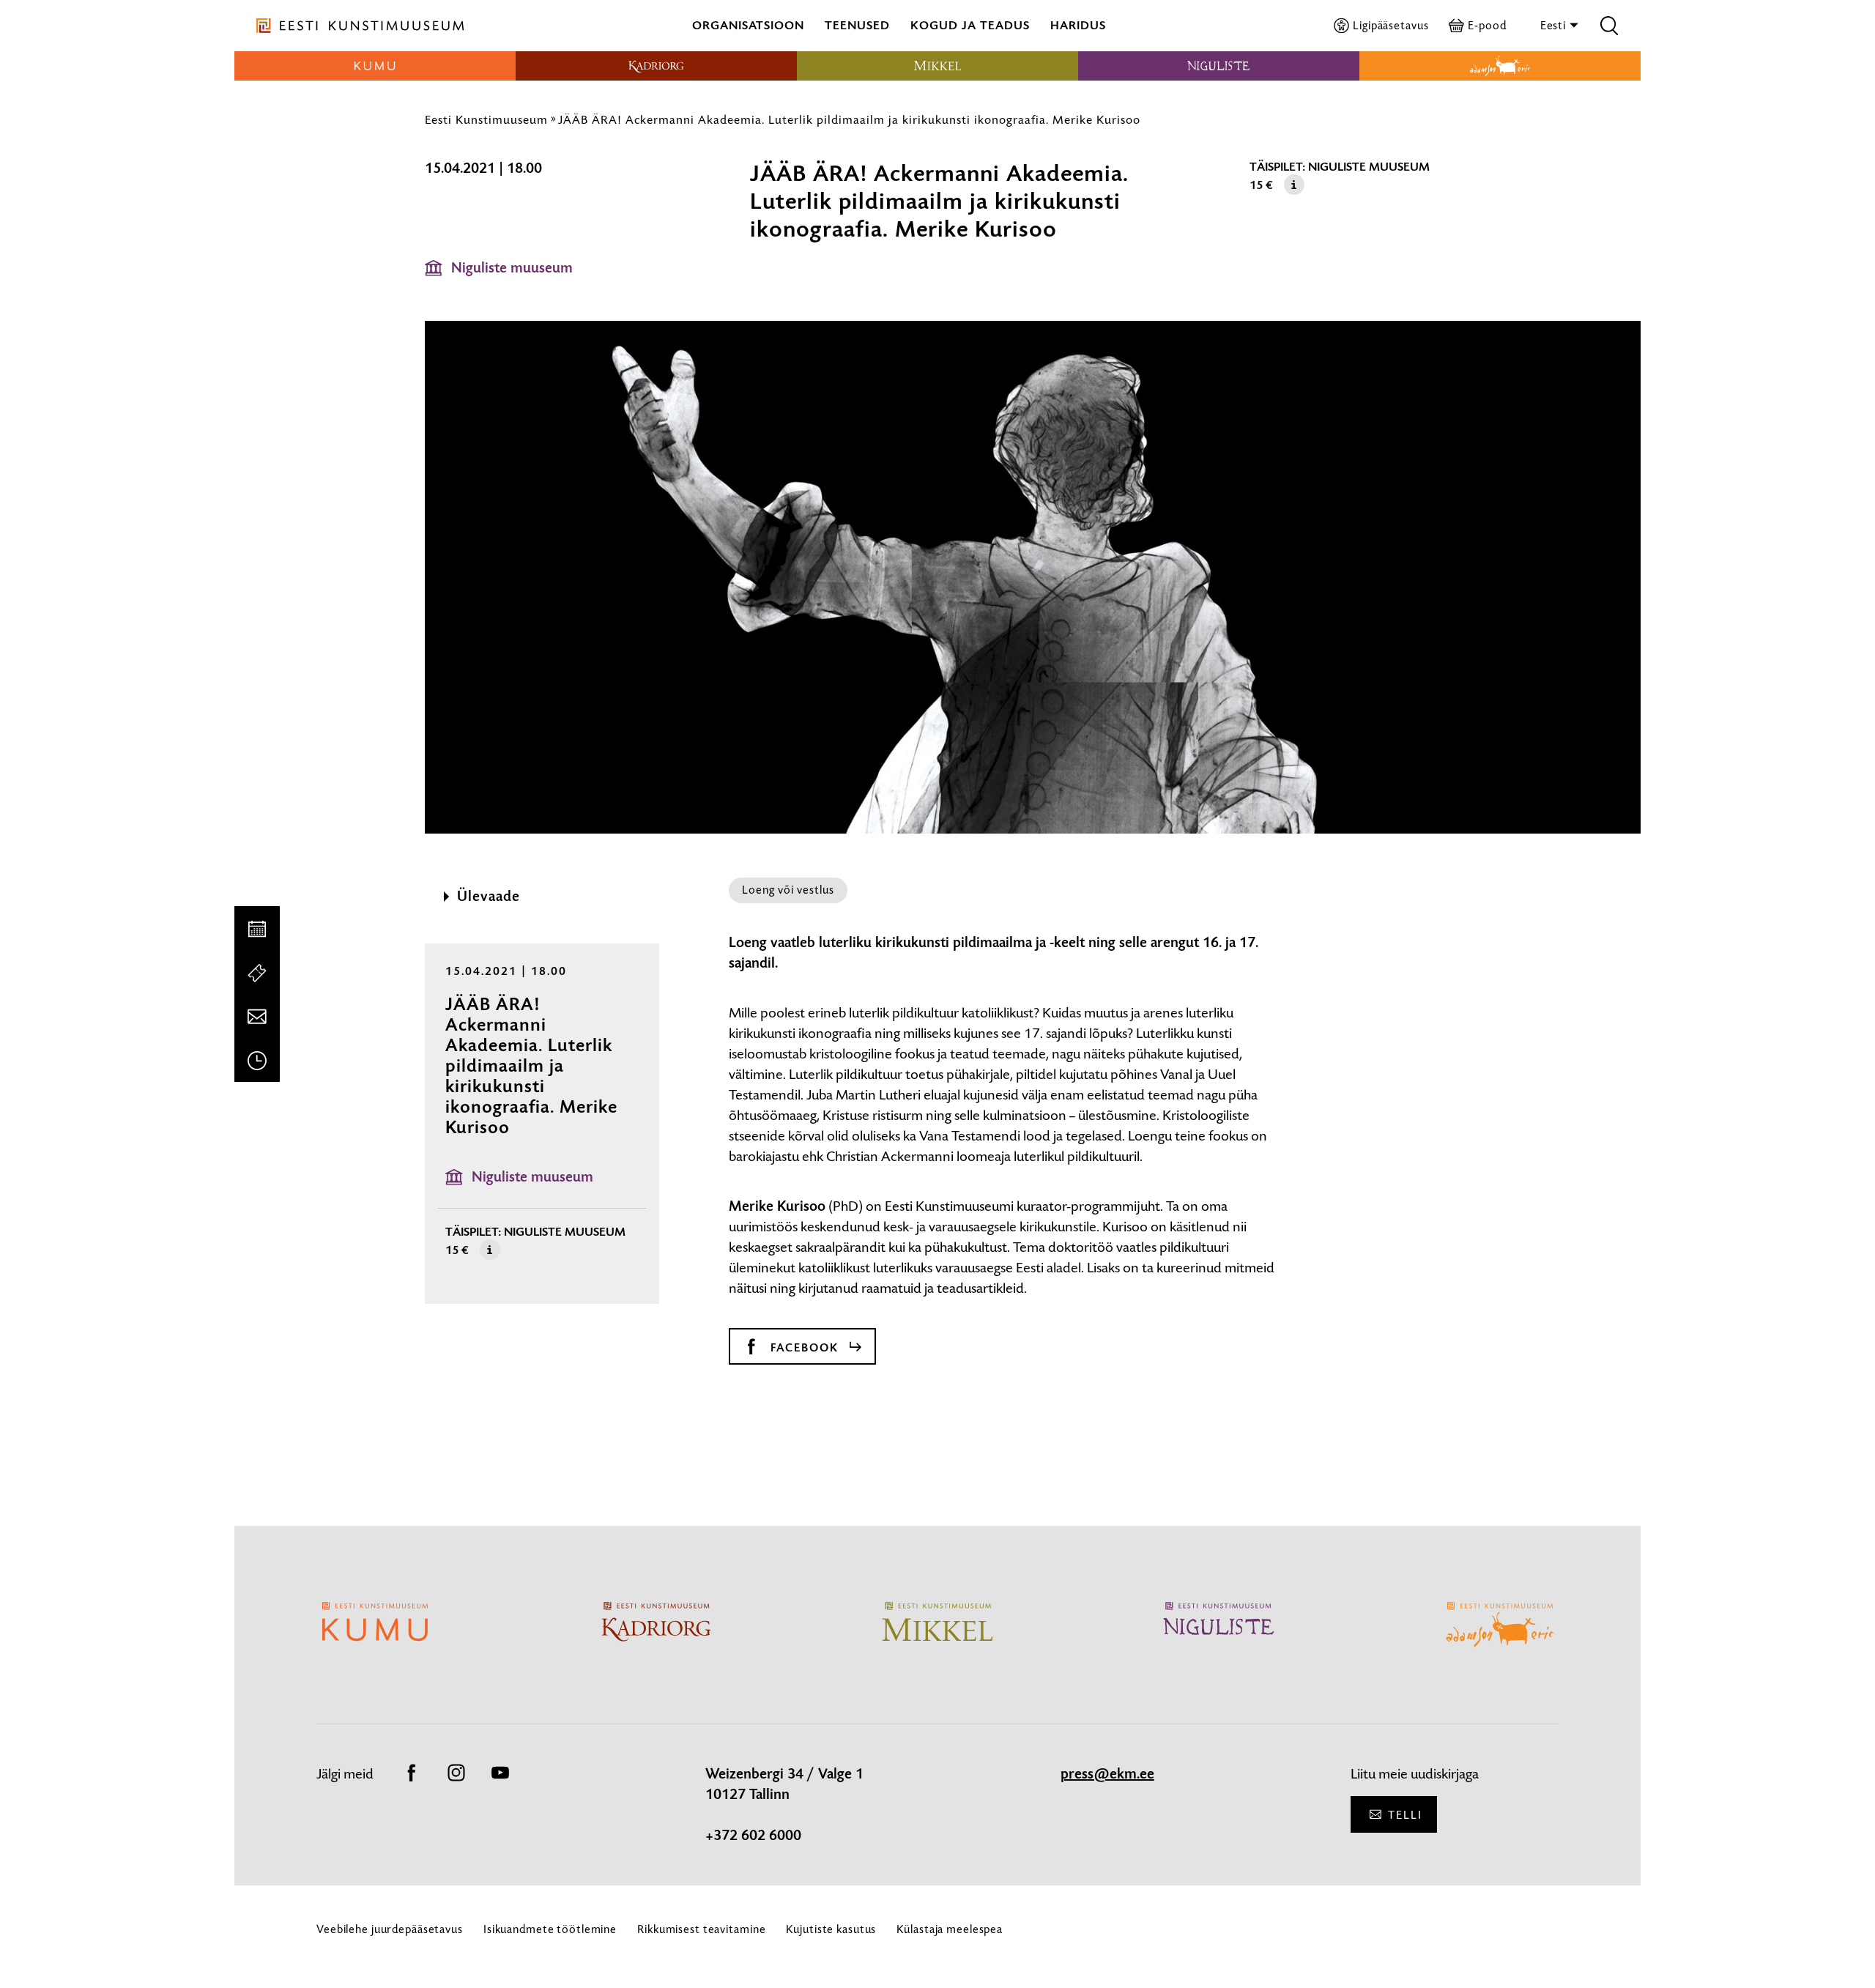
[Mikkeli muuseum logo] (937, 66)
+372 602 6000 (753, 1836)
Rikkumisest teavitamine (701, 1929)
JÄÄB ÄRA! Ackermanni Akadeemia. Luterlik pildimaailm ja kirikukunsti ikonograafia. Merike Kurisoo (849, 119)
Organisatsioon (748, 25)
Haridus (1078, 25)
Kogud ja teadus (970, 25)
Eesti (1555, 25)
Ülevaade (489, 897)
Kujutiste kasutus (831, 1929)
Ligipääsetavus (1391, 25)
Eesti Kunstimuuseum (486, 119)
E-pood (1487, 25)
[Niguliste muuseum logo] (1219, 66)
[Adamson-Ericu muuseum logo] (1500, 66)
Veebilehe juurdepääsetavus (390, 1929)
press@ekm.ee (1107, 1774)
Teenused (857, 25)
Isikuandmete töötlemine (550, 1929)
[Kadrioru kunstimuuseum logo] (656, 66)
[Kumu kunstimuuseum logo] (375, 66)
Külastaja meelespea (950, 1929)
